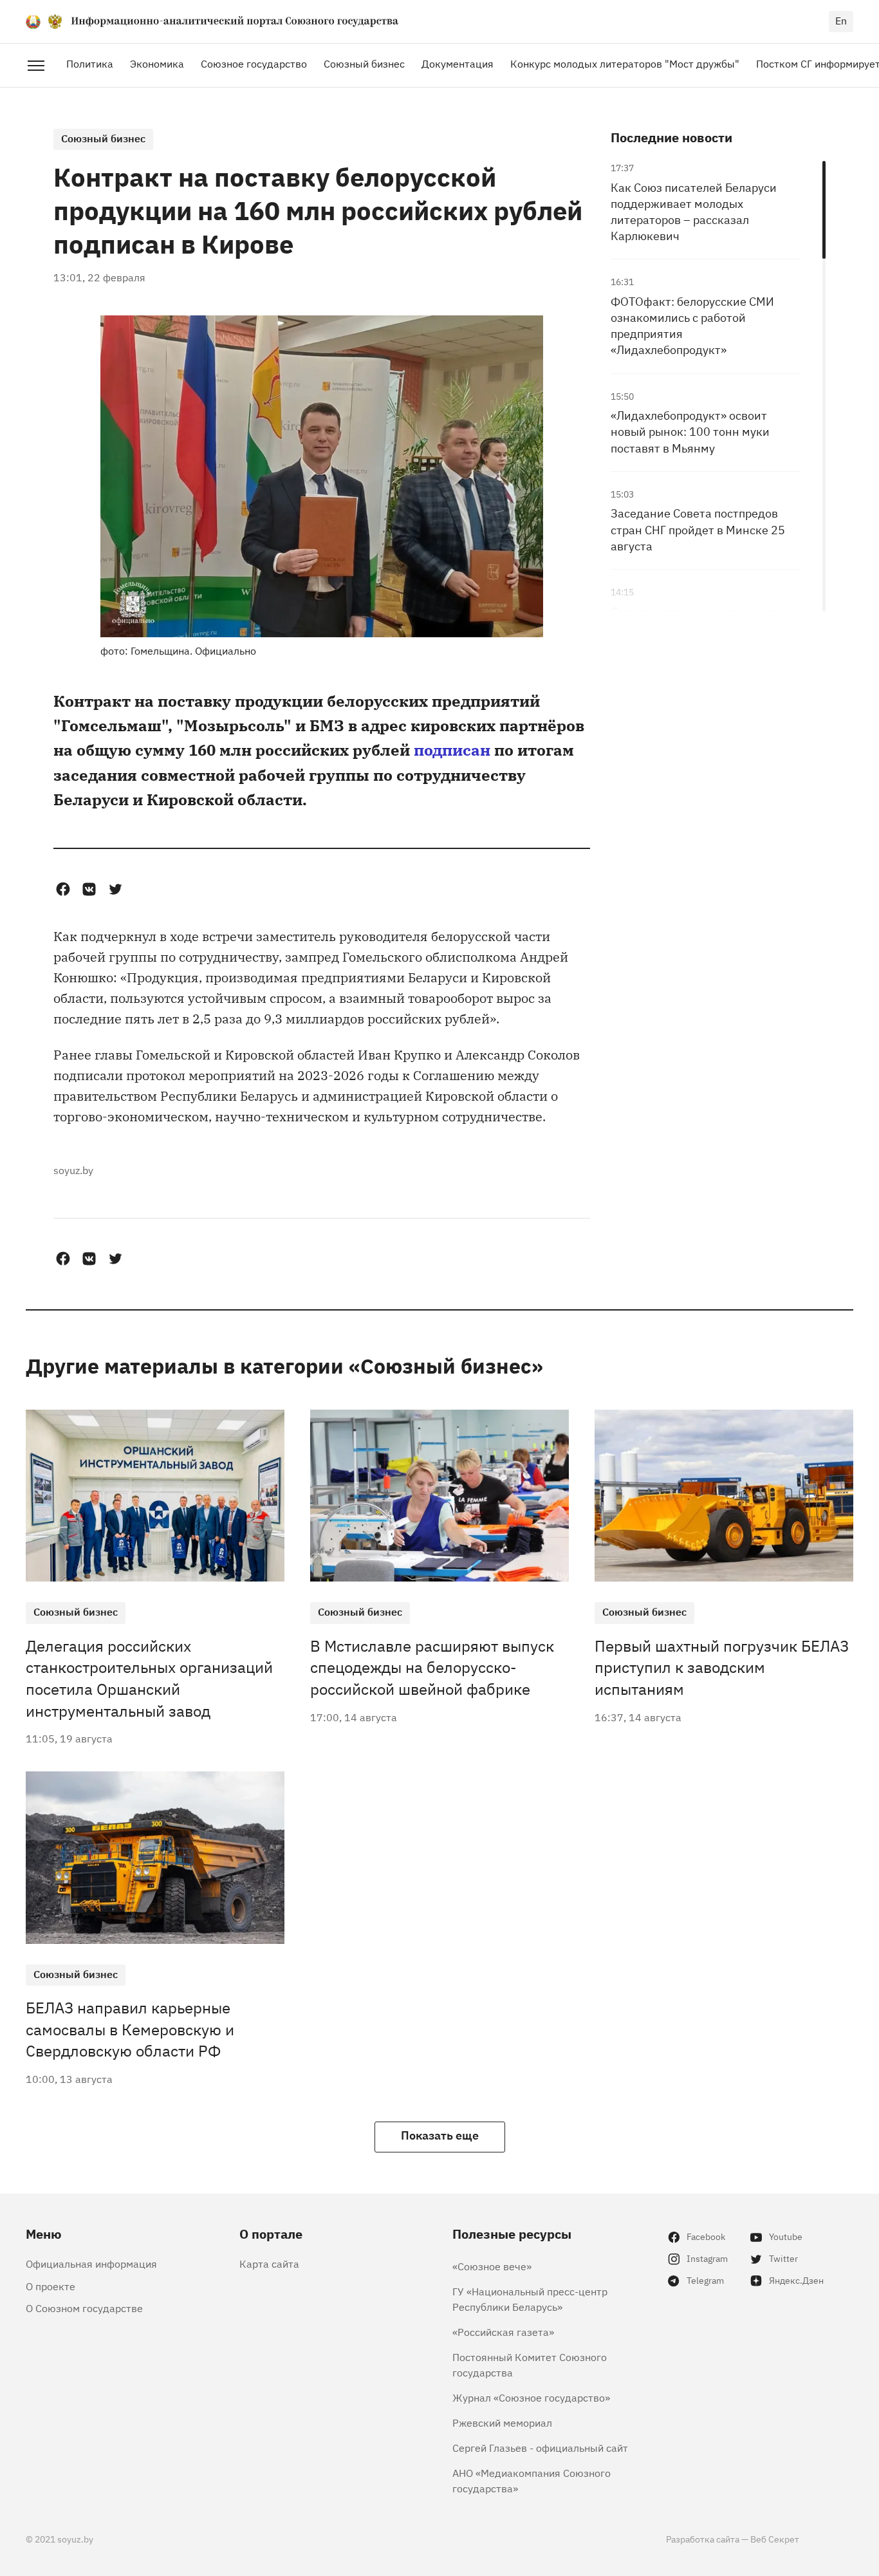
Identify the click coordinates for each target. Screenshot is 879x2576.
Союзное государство (254, 63)
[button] (63, 889)
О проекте (51, 2286)
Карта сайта (269, 2263)
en (841, 20)
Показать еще (440, 2134)
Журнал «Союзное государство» (531, 2397)
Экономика (157, 63)
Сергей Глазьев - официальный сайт (540, 2447)
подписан (452, 749)
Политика (90, 63)
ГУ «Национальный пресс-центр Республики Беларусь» (530, 2299)
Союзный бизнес (364, 63)
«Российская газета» (503, 2331)
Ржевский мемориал (502, 2422)
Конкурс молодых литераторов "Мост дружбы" (625, 63)
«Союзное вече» (492, 2266)
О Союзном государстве (84, 2308)
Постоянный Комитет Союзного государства (530, 2364)
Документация (458, 63)
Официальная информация (91, 2263)
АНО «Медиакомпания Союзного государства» (532, 2480)
